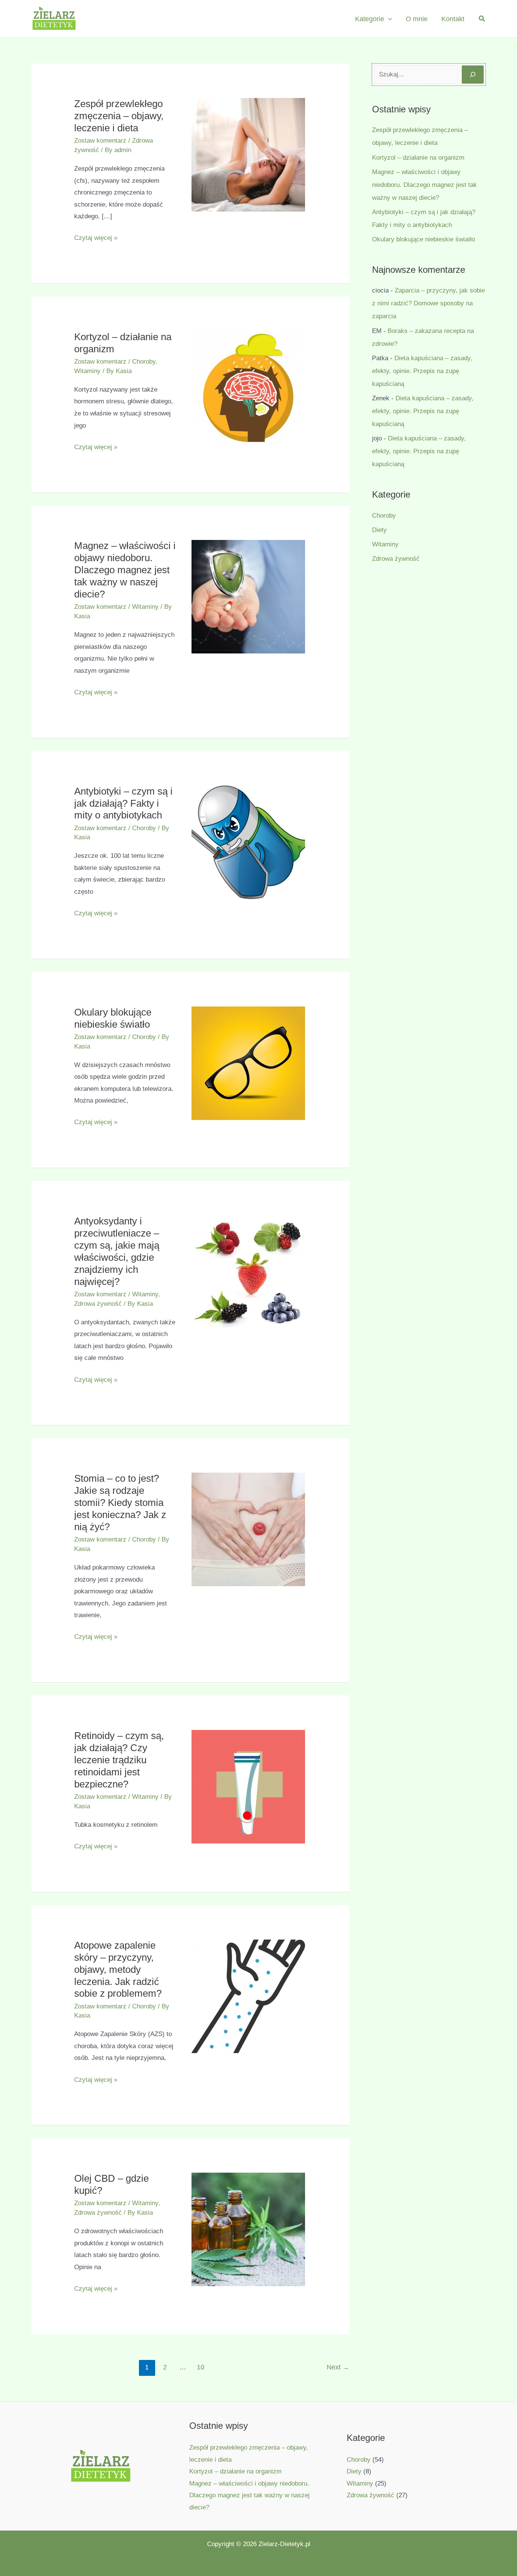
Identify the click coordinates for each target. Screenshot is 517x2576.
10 (201, 2367)
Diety (379, 530)
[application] (388, 19)
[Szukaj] (473, 75)
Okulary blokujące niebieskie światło (424, 239)
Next (338, 2367)
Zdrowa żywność (98, 1304)
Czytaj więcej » (96, 239)
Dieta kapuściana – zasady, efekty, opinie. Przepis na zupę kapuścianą (422, 371)
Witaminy (87, 371)
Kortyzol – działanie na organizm (418, 158)
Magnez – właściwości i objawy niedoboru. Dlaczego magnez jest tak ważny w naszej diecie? (125, 570)
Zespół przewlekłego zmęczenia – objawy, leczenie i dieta (119, 116)
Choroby (144, 362)
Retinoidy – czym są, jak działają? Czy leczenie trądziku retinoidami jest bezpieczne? (119, 1760)
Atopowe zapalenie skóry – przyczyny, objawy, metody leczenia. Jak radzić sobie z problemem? (118, 1969)
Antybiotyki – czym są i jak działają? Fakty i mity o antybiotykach (123, 803)
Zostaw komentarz (100, 141)
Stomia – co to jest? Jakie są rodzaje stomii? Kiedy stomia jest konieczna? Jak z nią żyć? (120, 1503)
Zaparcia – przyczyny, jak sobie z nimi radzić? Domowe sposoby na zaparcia (428, 303)
